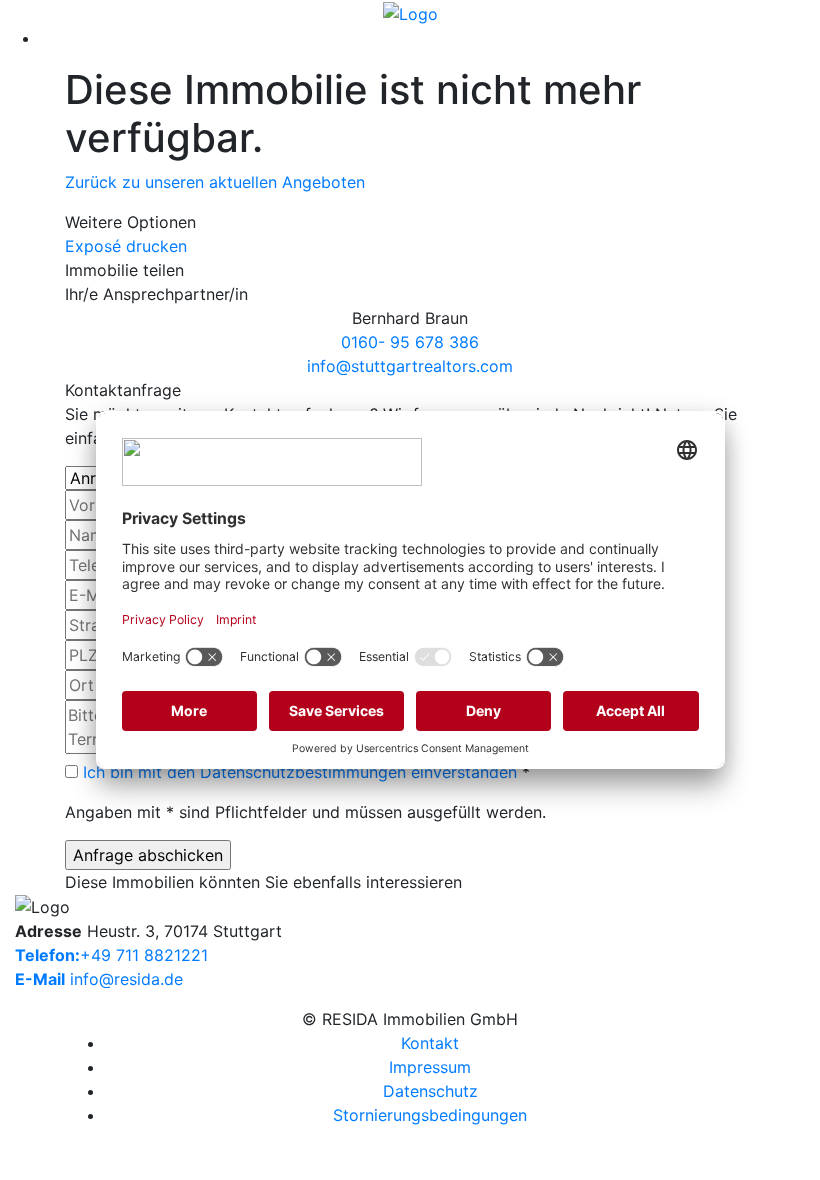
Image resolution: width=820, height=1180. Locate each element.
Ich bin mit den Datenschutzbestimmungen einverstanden (300, 772)
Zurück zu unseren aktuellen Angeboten (215, 182)
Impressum (430, 1067)
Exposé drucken (126, 246)
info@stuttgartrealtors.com (410, 366)
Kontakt (430, 1043)
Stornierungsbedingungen (430, 1115)
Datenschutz (430, 1091)
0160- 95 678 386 (410, 342)
